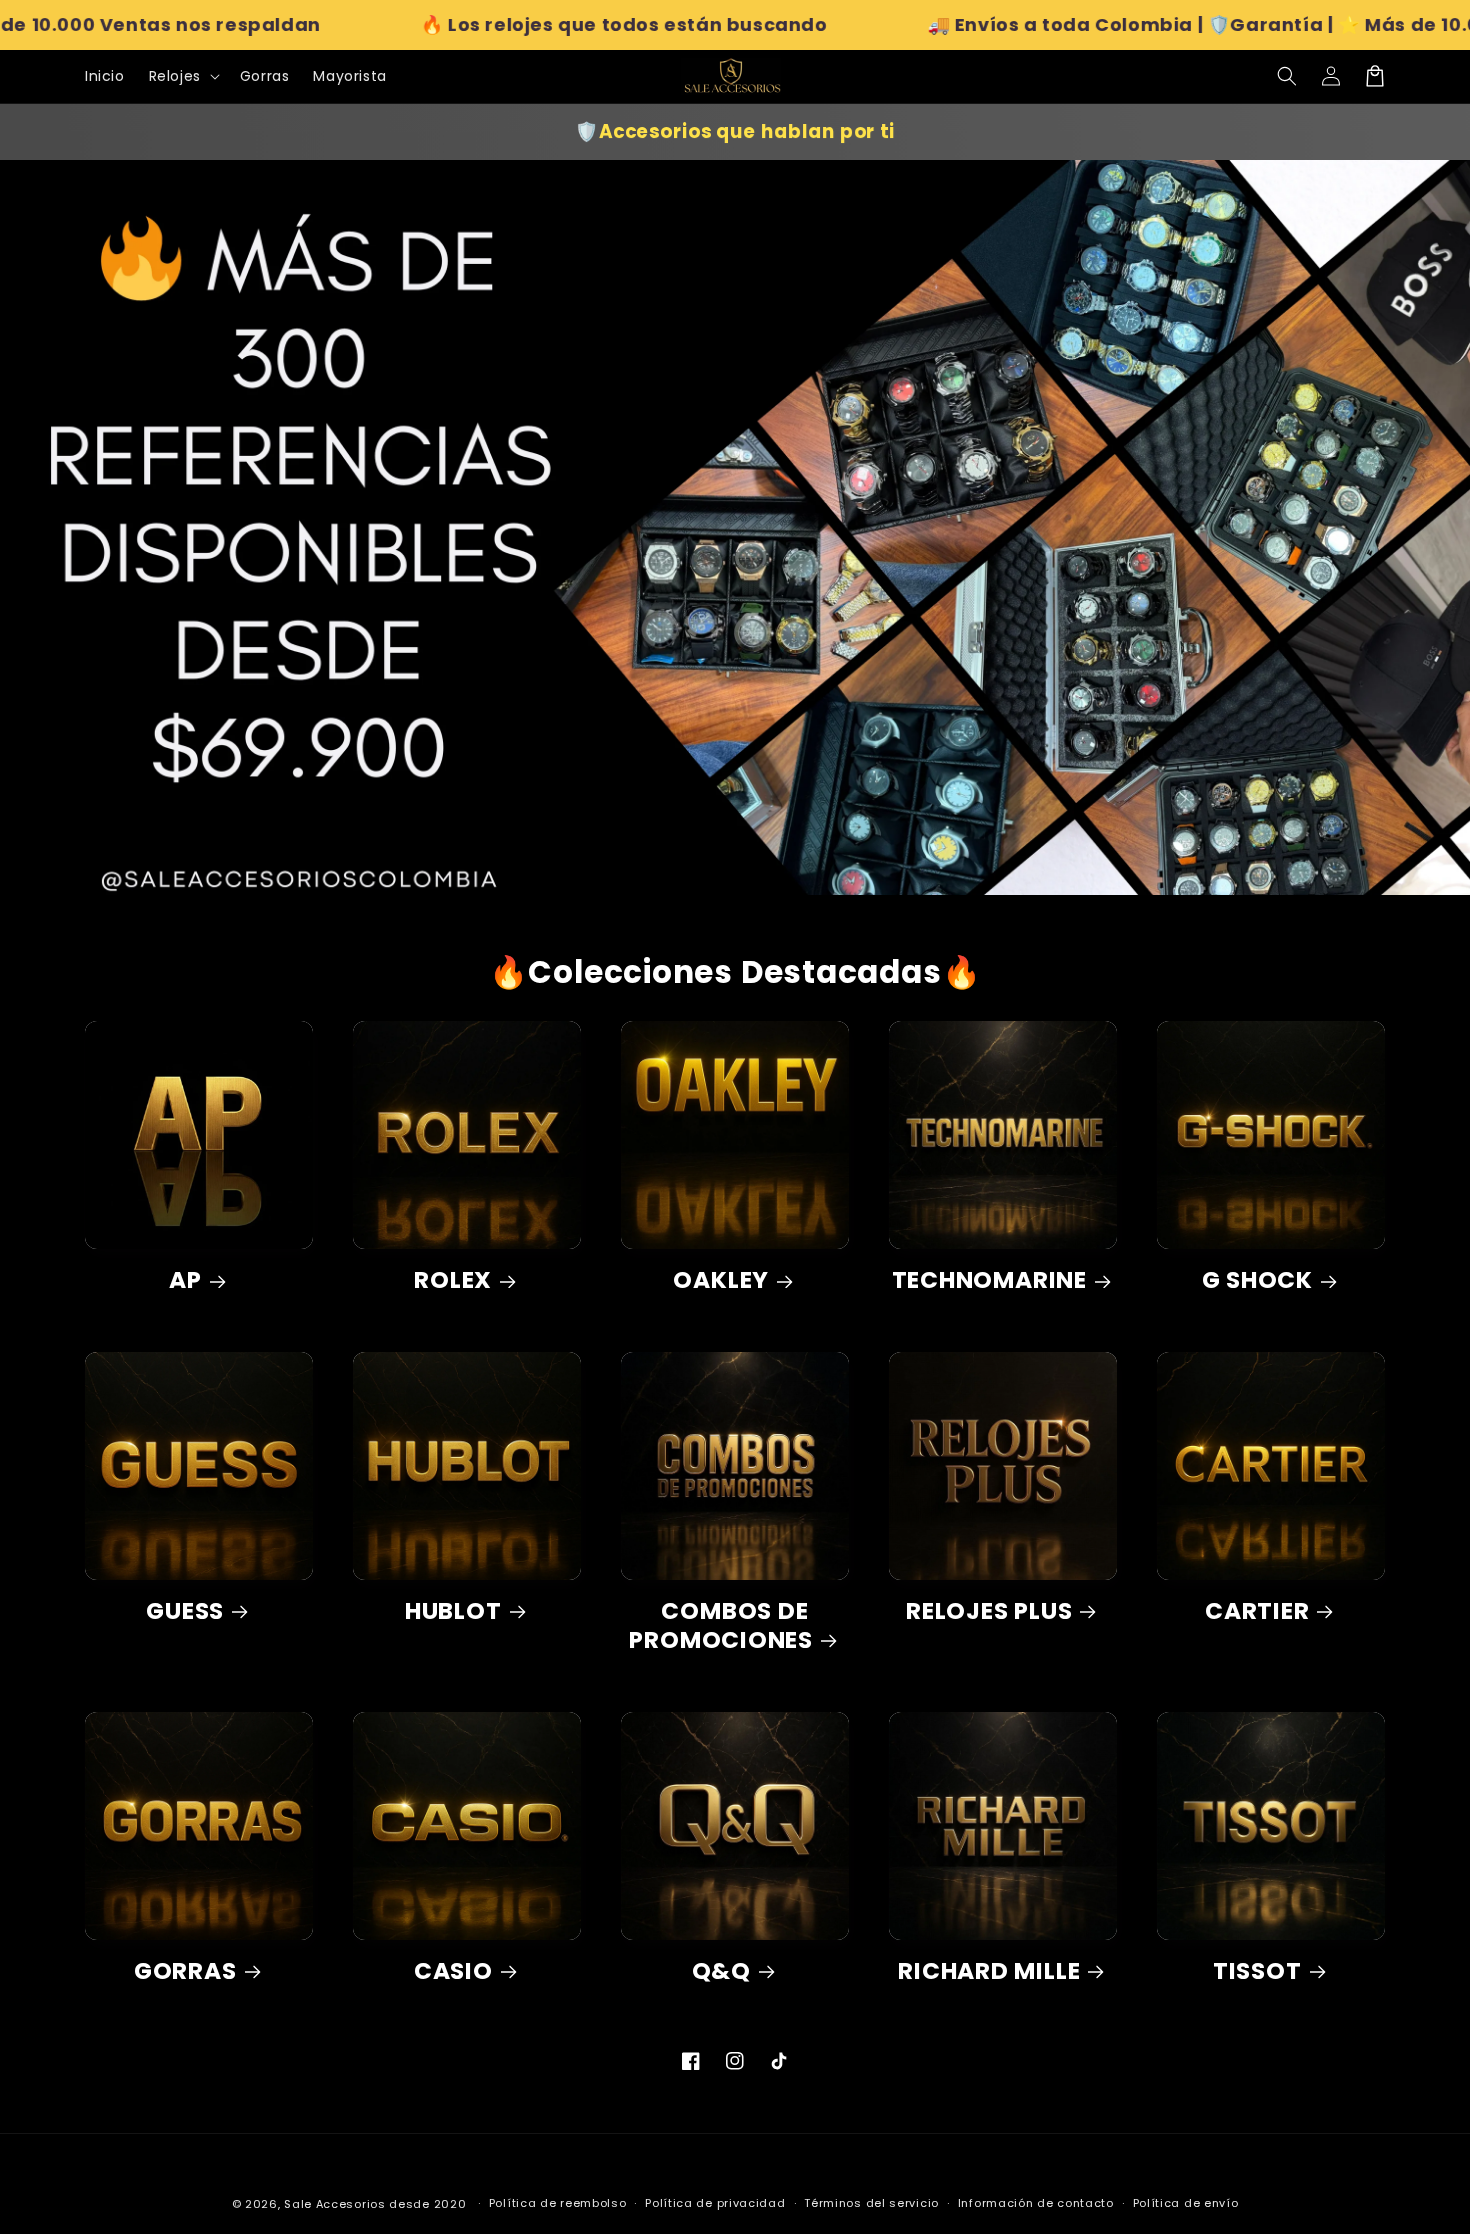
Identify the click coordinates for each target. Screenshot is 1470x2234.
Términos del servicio (871, 2203)
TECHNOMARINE (989, 1280)
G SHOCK (1257, 1280)
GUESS (185, 1611)
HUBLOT (453, 1611)
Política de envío (1186, 2203)
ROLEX (453, 1280)
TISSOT (1257, 1971)
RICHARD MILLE (989, 1971)
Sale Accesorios (335, 2204)
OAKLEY (721, 1280)
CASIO (453, 1971)
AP (185, 1280)
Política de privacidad (715, 2203)
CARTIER (1257, 1611)
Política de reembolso (558, 2203)
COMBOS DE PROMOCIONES (721, 1626)
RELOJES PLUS (989, 1611)
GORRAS (185, 1971)
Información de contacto (1036, 2203)
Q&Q (721, 1971)
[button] (1287, 76)
